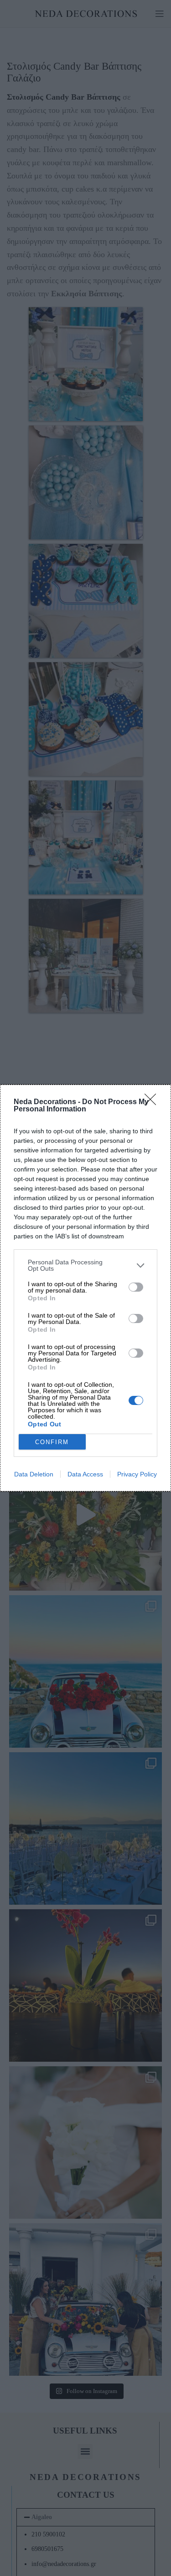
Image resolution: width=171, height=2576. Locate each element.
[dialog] (85, 1288)
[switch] (136, 1287)
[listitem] (85, 1265)
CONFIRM (52, 1442)
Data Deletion (34, 1474)
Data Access (85, 1474)
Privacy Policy (137, 1474)
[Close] (153, 1102)
